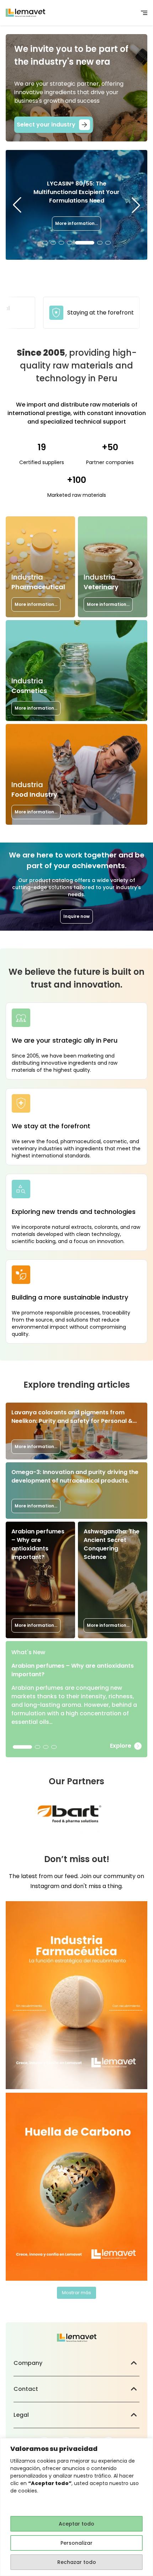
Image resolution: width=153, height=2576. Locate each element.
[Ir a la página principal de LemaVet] (25, 13)
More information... (76, 219)
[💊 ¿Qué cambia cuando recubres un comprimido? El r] (76, 1995)
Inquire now (76, 916)
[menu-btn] (144, 13)
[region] (76, 2507)
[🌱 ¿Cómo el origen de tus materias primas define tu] (76, 2187)
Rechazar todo (77, 2562)
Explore (121, 1746)
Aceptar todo (76, 2524)
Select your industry (46, 125)
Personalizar (76, 2543)
